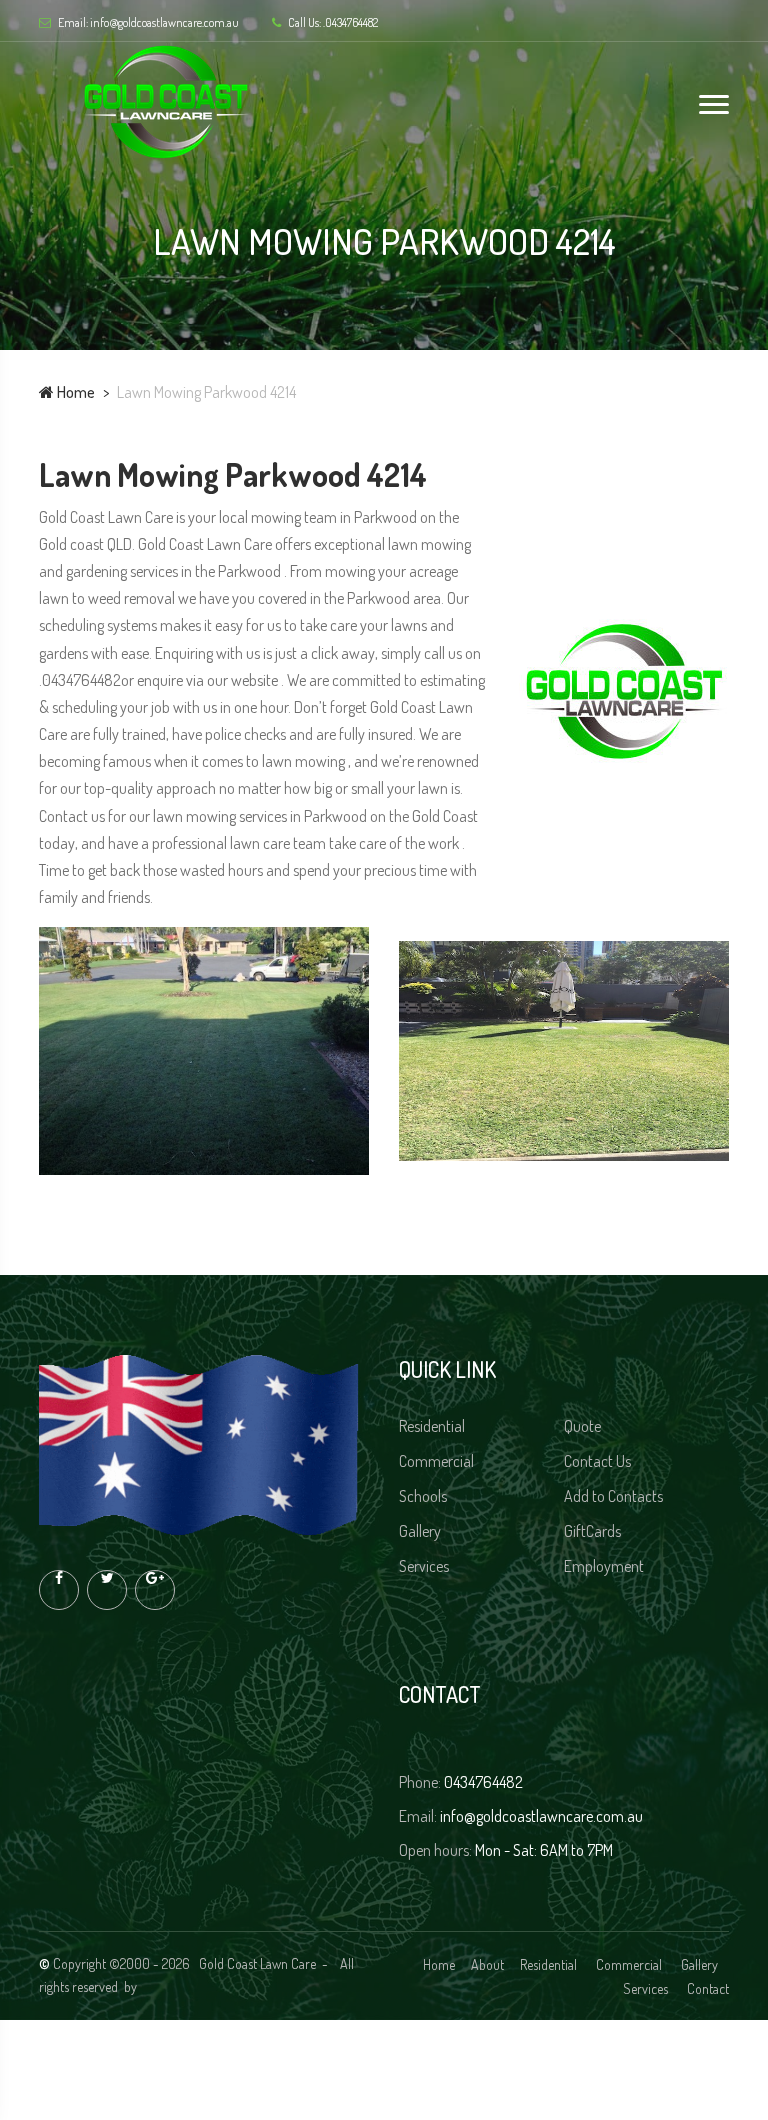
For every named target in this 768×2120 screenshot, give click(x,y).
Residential (433, 1426)
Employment (605, 1566)
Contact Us (599, 1461)
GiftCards (594, 1531)
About (487, 1964)
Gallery (421, 1531)
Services (425, 1566)
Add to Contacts (615, 1496)
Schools (424, 1496)
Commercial (438, 1461)
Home (74, 392)
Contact (708, 1988)
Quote (584, 1426)
